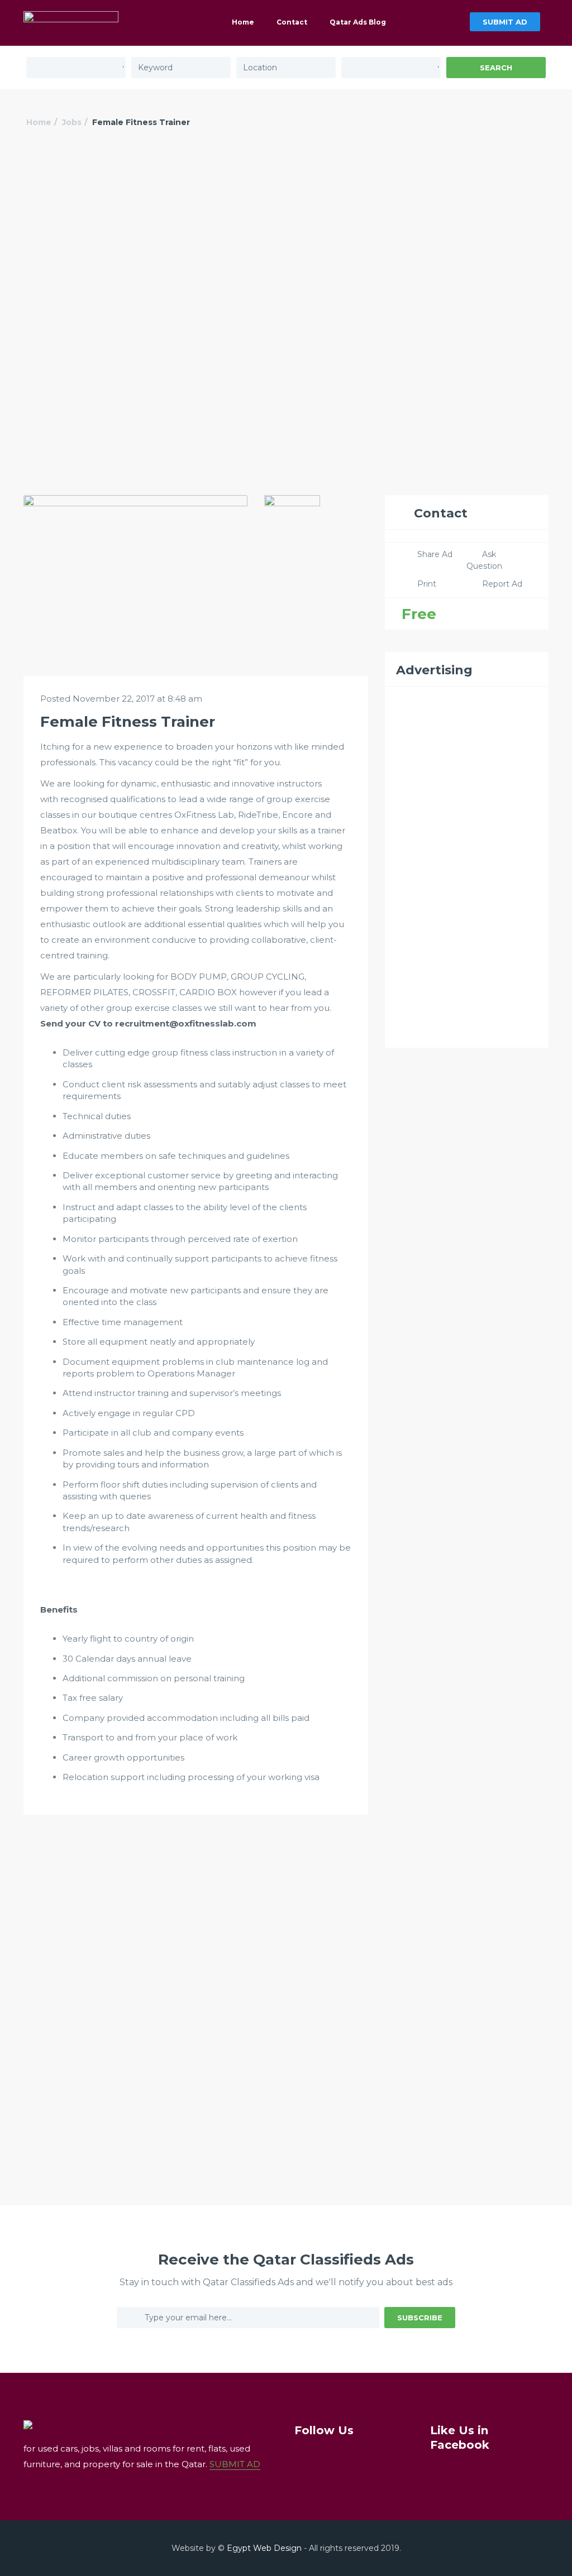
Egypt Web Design (264, 2548)
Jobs (72, 122)
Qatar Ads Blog (358, 22)
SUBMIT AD (505, 22)
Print (427, 584)
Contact (292, 22)
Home (243, 22)
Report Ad (502, 584)
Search (496, 68)
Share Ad (435, 554)
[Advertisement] (286, 233)
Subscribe (420, 2318)
